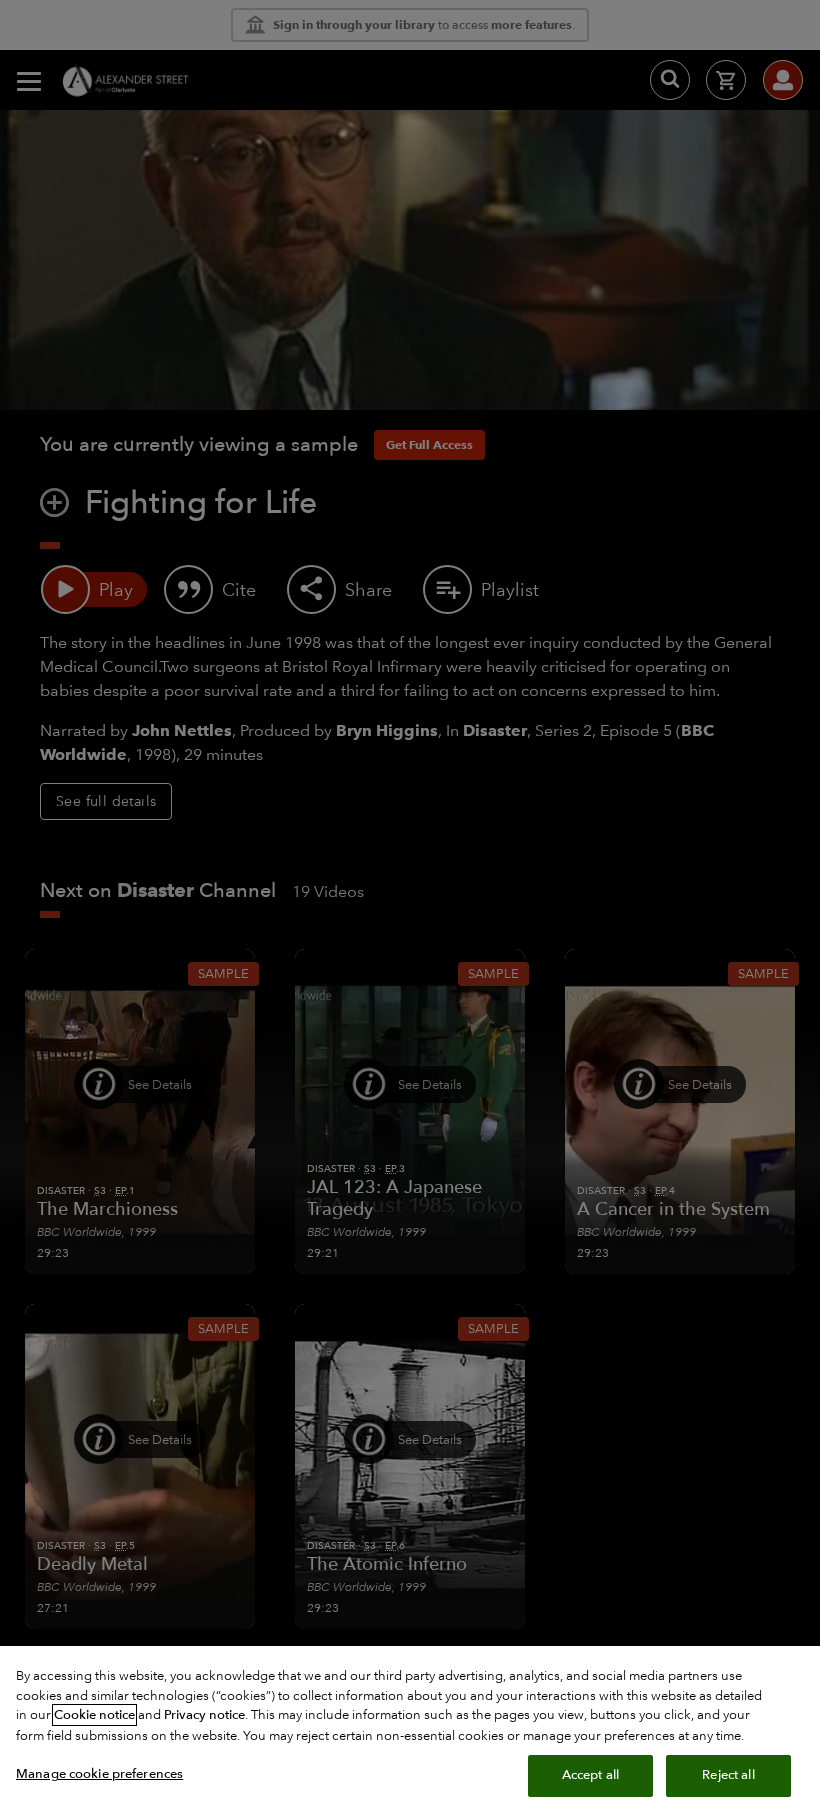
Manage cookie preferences (99, 1774)
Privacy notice (204, 1715)
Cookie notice (94, 1715)
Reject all (728, 1775)
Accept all (590, 1775)
